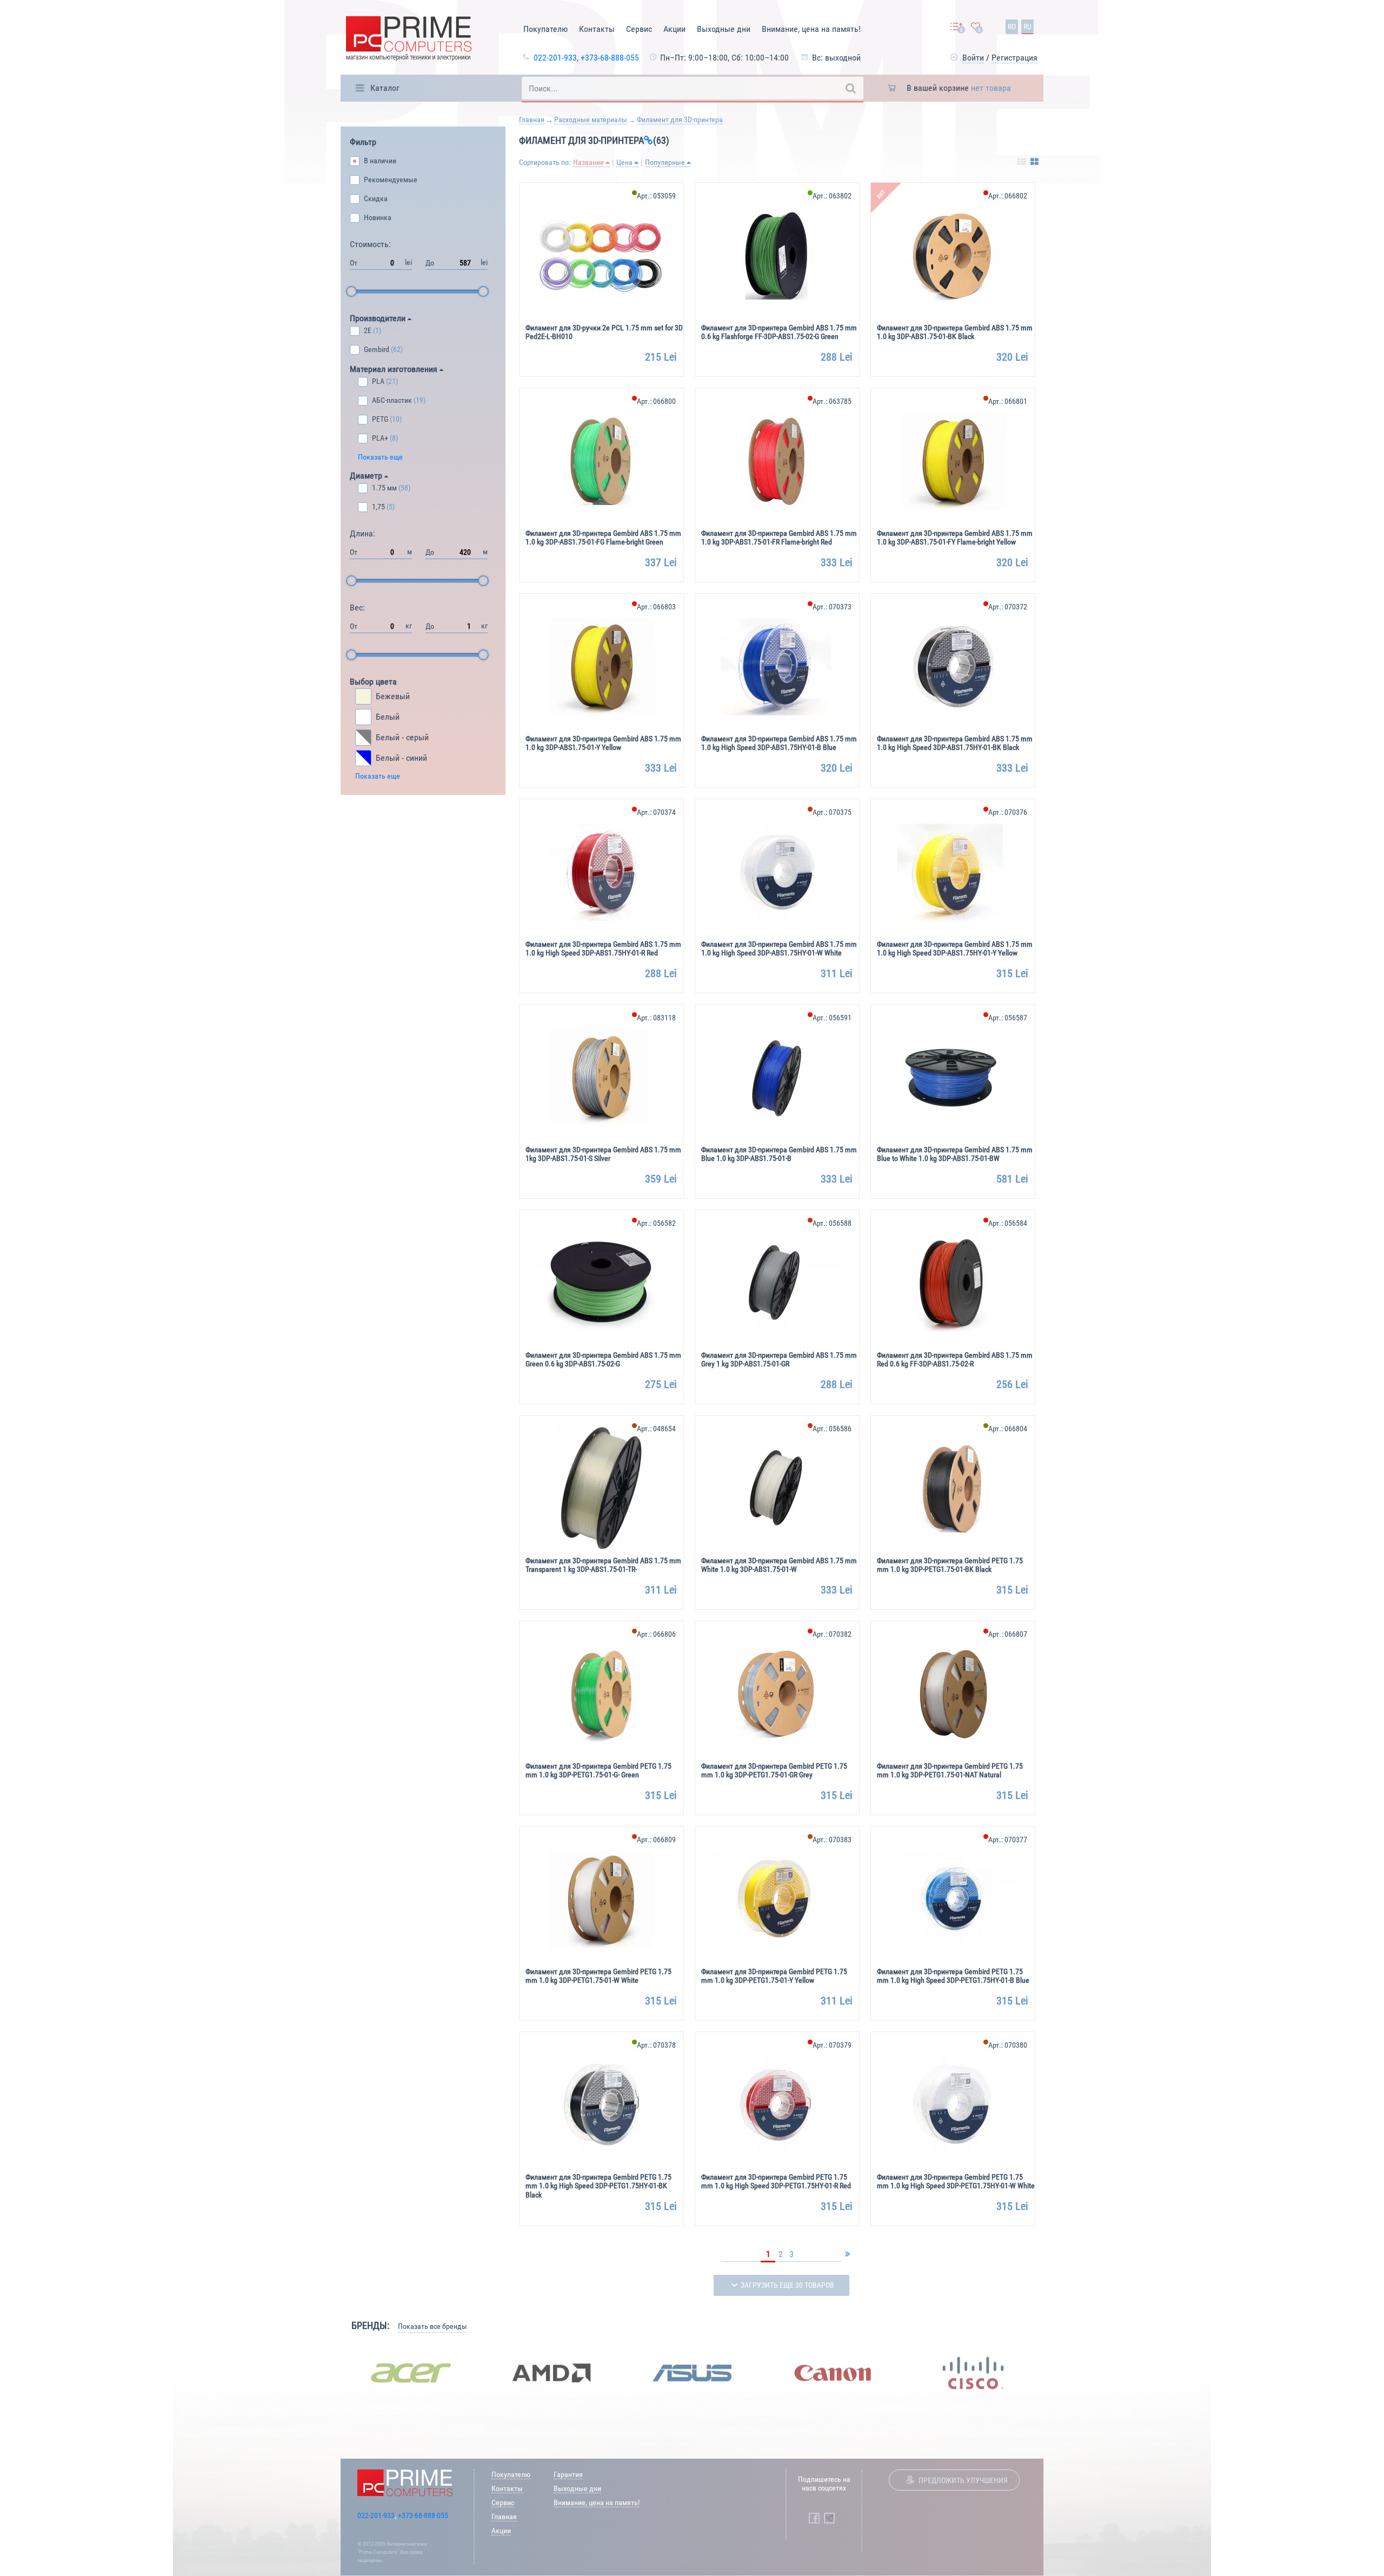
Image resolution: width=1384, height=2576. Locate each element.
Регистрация (1014, 58)
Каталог (385, 88)
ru (1027, 26)
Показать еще (380, 457)
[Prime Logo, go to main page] (409, 40)
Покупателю (545, 29)
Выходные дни (724, 29)
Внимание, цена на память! (811, 29)
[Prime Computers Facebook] (814, 2518)
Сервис (639, 29)
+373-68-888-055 (610, 58)
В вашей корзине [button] (959, 88)
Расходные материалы (591, 119)
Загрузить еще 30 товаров (787, 2285)
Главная (532, 119)
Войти (973, 58)
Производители (379, 318)
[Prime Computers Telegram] (829, 2518)
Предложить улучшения (963, 2480)
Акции (674, 29)
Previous (332, 2373)
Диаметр (367, 476)
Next (1052, 2373)
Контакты (597, 29)
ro (1012, 26)
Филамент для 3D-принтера (680, 119)
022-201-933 (555, 58)
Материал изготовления (395, 369)
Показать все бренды (432, 2326)
